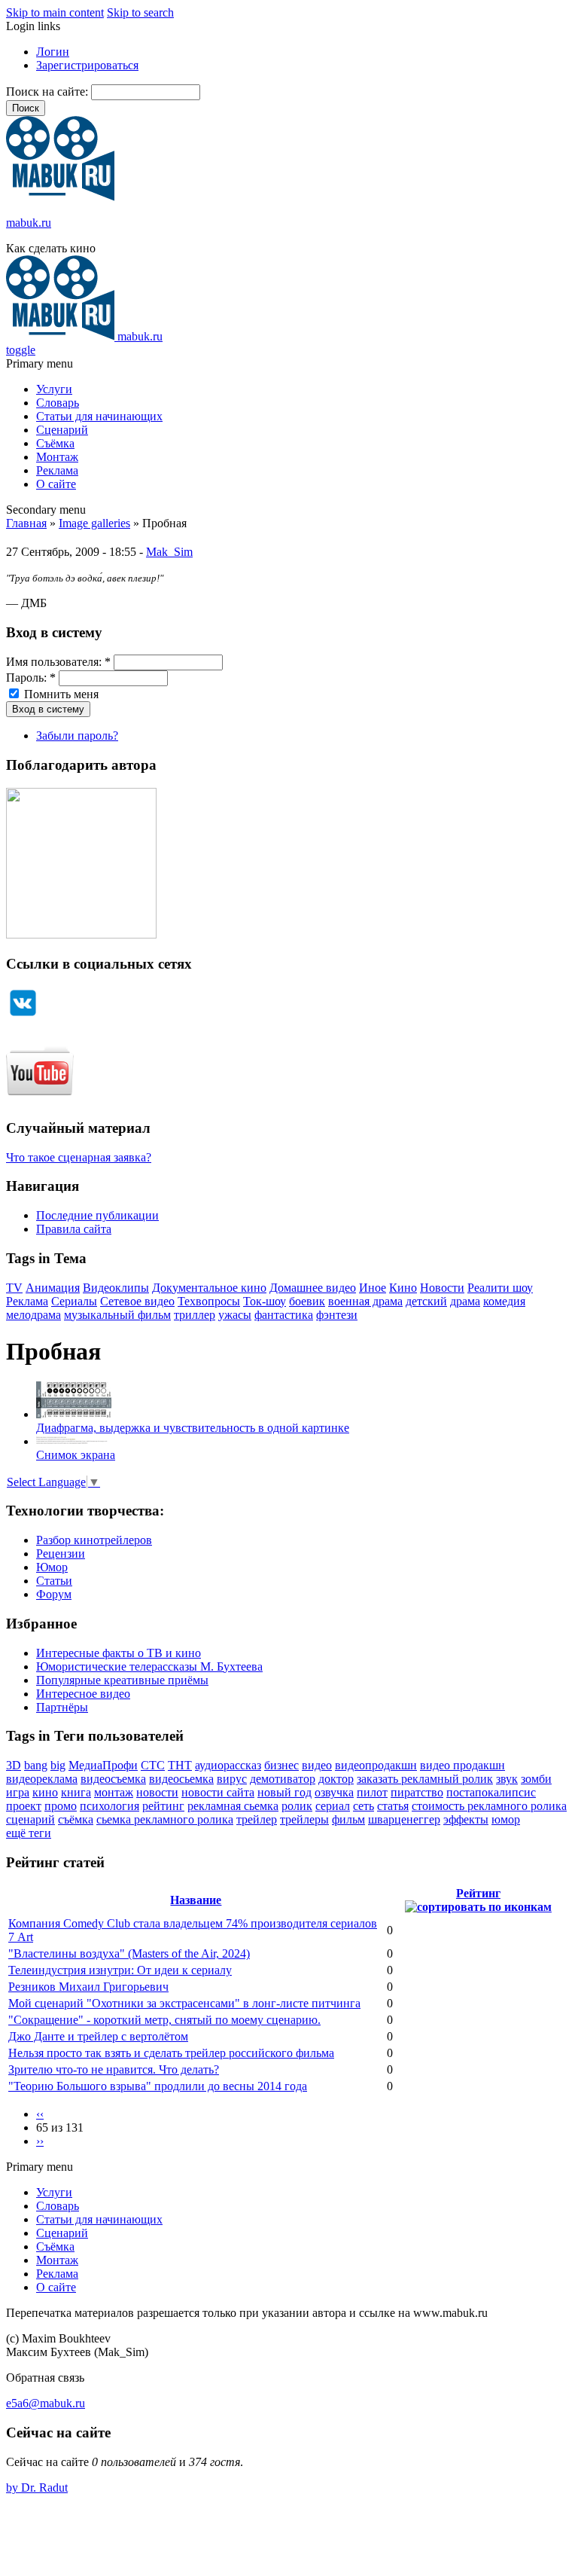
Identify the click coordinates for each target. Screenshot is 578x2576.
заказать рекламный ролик (425, 1779)
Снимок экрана (76, 1455)
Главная (26, 523)
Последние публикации (97, 1215)
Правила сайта (74, 1229)
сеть (364, 1806)
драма (465, 1301)
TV (14, 1288)
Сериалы (74, 1301)
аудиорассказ (228, 1765)
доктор (336, 1779)
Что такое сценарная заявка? (79, 1157)
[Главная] (60, 197)
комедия (504, 1301)
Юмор (52, 1567)
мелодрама (33, 1315)
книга (76, 1792)
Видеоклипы (116, 1288)
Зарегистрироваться (87, 65)
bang (36, 1765)
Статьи (54, 1581)
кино (45, 1792)
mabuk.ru (29, 223)
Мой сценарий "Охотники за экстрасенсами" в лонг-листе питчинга (184, 2003)
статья (393, 1806)
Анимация (53, 1288)
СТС (153, 1765)
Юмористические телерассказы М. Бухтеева (149, 1666)
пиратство (417, 1792)
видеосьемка (181, 1779)
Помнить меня (60, 694)
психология (110, 1806)
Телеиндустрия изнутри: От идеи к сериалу (120, 1970)
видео (317, 1765)
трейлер (257, 1819)
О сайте (56, 484)
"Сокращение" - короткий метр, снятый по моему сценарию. (164, 2020)
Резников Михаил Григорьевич (88, 1987)
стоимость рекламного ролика (489, 1806)
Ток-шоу (265, 1301)
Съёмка (55, 443)
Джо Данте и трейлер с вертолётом (98, 2036)
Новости (442, 1288)
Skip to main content (55, 12)
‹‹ (40, 2114)
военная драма (365, 1301)
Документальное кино (209, 1288)
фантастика (284, 1315)
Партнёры (62, 1707)
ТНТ (180, 1765)
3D (14, 1765)
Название (196, 1900)
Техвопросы (209, 1301)
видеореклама (42, 1779)
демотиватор (283, 1779)
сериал (333, 1806)
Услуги (54, 389)
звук (507, 1779)
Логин (53, 52)
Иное (373, 1288)
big (58, 1765)
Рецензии (61, 1554)
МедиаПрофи (103, 1765)
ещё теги (29, 1833)
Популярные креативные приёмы (122, 1680)
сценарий (30, 1819)
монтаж (114, 1792)
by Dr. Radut (37, 2487)
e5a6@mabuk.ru (46, 2403)
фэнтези (337, 1315)
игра (18, 1792)
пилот (372, 1792)
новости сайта (218, 1792)
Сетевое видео (137, 1301)
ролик (297, 1806)
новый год (284, 1792)
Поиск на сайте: (49, 92)
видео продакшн (462, 1765)
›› (40, 2141)
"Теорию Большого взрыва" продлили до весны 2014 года (158, 2086)
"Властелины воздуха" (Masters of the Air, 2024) (129, 1953)
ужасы (235, 1315)
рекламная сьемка (233, 1806)
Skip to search (140, 12)
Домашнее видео (313, 1288)
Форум (54, 1594)
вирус (232, 1779)
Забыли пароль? (77, 736)
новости (157, 1792)
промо (61, 1806)
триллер (195, 1315)
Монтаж (57, 457)
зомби (536, 1779)
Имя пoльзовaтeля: (58, 662)
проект (24, 1806)
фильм (348, 1819)
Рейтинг (478, 1893)
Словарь (58, 403)
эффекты (466, 1819)
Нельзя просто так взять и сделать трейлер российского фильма (171, 2053)
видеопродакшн (376, 1765)
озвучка (334, 1792)
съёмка (76, 1819)
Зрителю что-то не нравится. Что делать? (114, 2069)
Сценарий (62, 430)
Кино (403, 1288)
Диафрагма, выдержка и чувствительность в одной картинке (193, 1428)
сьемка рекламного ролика (165, 1819)
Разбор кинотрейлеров (94, 1540)
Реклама (57, 470)
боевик (307, 1301)
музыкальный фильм (117, 1315)
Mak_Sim (169, 552)
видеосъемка (113, 1779)
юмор (506, 1819)
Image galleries (94, 523)
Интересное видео (83, 1694)
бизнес (281, 1765)
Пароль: (31, 678)
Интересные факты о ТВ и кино (119, 1653)
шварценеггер (404, 1819)
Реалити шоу (500, 1288)
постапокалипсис (491, 1792)
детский (426, 1301)
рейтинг (163, 1806)
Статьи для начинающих (99, 416)
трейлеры (304, 1819)
